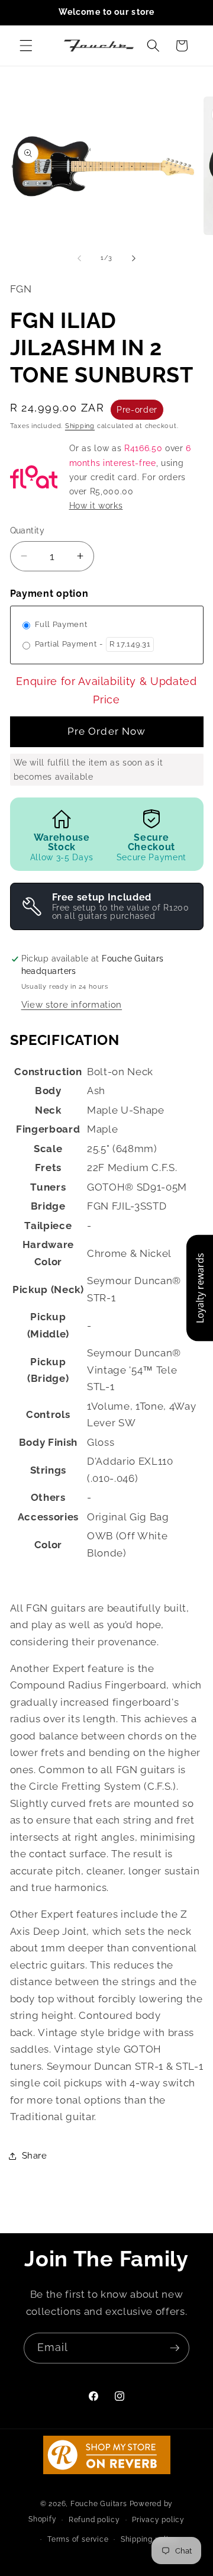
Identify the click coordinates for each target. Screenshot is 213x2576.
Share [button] (35, 2156)
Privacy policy (158, 2520)
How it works (96, 506)
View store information (72, 1005)
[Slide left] (79, 258)
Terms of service (78, 2539)
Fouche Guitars (99, 2504)
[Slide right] (134, 258)
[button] (26, 46)
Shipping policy (149, 2539)
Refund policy (94, 2520)
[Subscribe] (175, 2348)
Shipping (80, 426)
